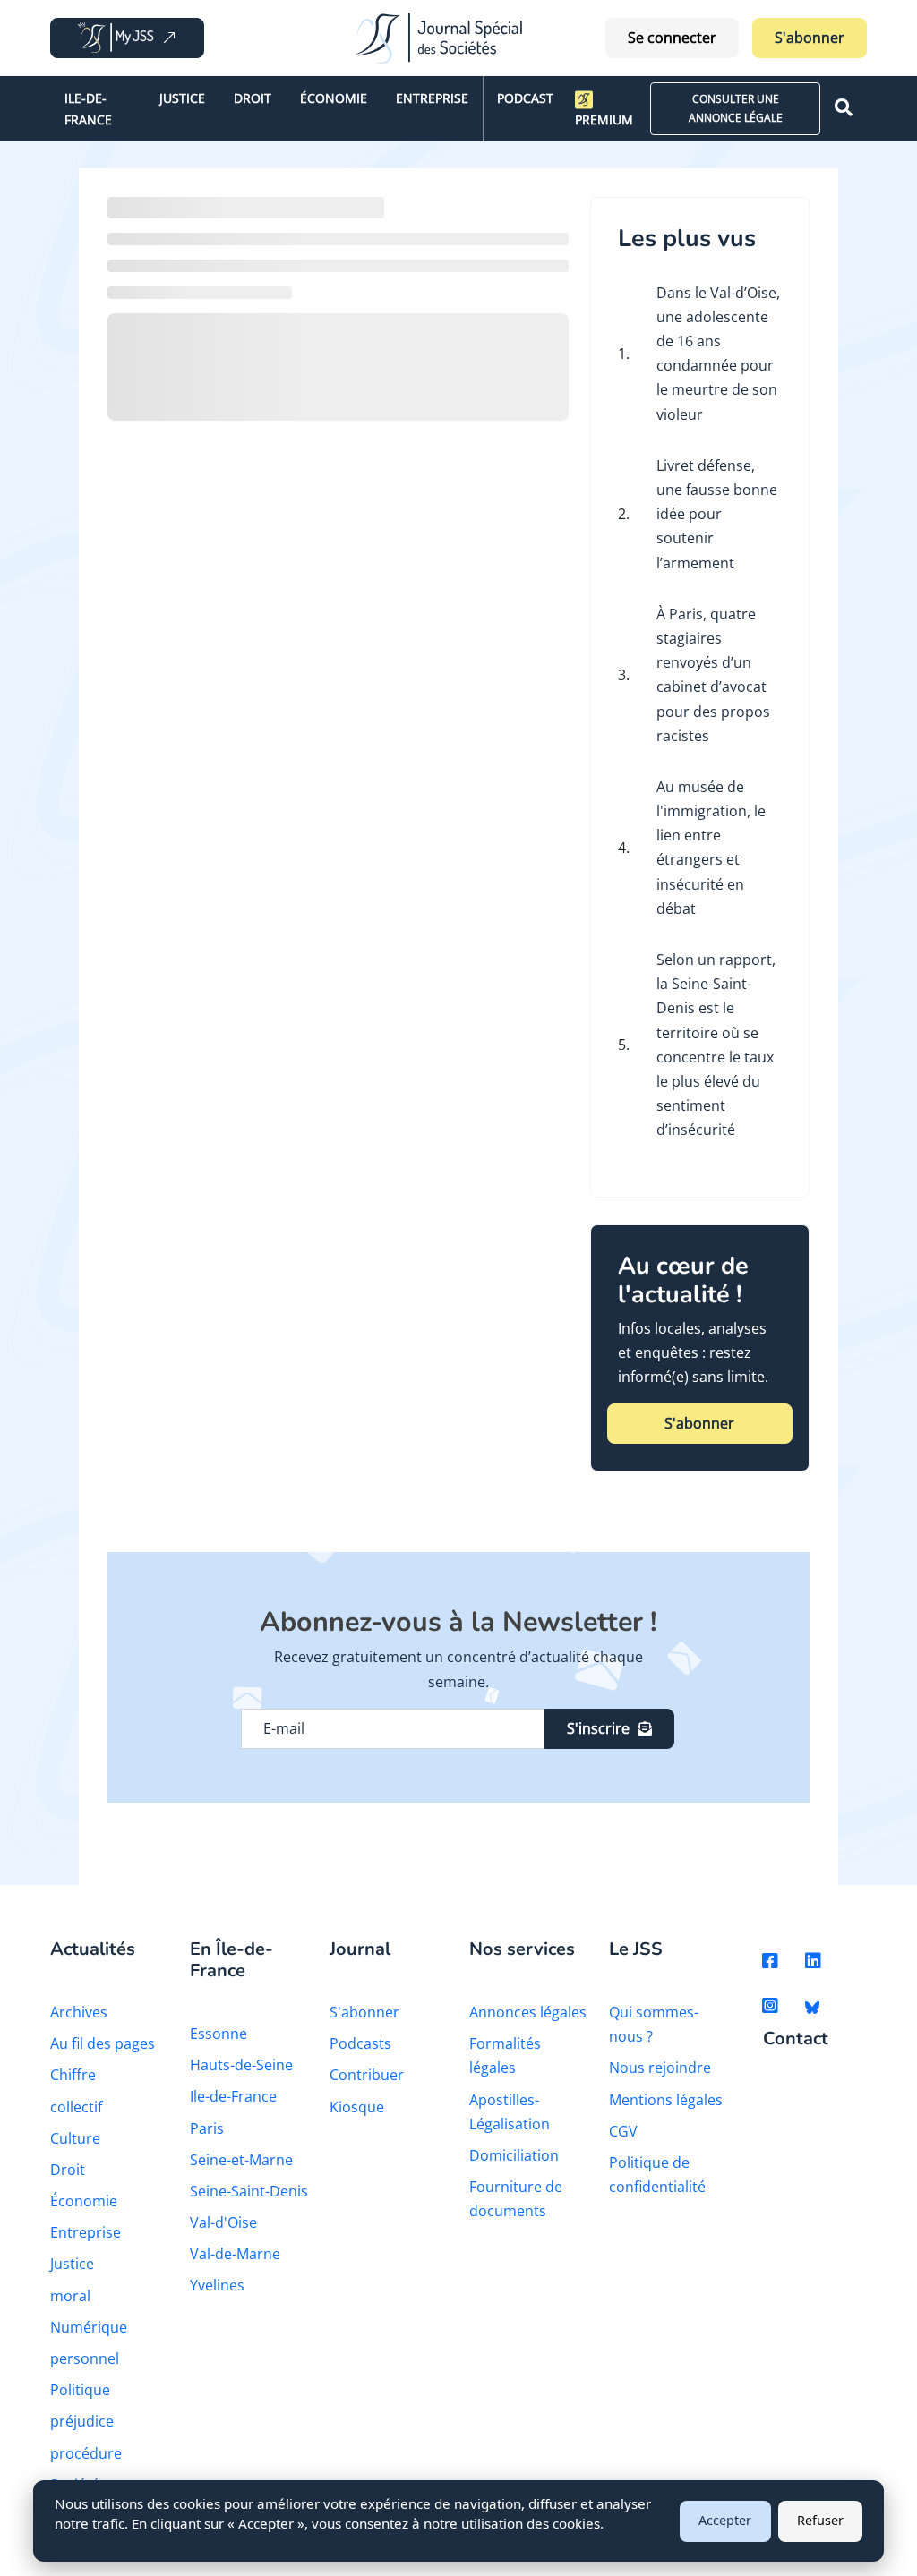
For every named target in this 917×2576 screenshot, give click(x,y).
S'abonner (810, 38)
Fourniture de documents (516, 2199)
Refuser (820, 2520)
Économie (334, 98)
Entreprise (432, 98)
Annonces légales (528, 2012)
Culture (75, 2138)
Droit (253, 98)
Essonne (219, 2034)
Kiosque (357, 2107)
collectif (76, 2107)
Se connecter (672, 38)
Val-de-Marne (235, 2254)
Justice (182, 98)
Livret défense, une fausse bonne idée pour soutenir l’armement (717, 514)
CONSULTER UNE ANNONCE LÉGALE (736, 108)
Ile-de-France (88, 109)
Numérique (89, 2327)
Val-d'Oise (223, 2222)
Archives (79, 2012)
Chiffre (73, 2075)
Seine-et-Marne (241, 2160)
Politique (80, 2390)
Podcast (525, 98)
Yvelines (217, 2285)
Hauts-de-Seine (241, 2065)
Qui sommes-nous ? (654, 2024)
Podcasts (360, 2043)
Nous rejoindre (660, 2068)
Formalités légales (505, 2056)
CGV (623, 2131)
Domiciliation (514, 2155)
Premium (604, 119)
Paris (207, 2128)
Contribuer (367, 2075)
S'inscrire (598, 1728)
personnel (85, 2358)
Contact (796, 2039)
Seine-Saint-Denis (249, 2191)
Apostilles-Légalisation (510, 2112)
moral (70, 2296)
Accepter (725, 2520)
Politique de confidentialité (657, 2175)
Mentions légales (666, 2100)
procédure (86, 2453)
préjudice (82, 2421)
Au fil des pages (103, 2043)
